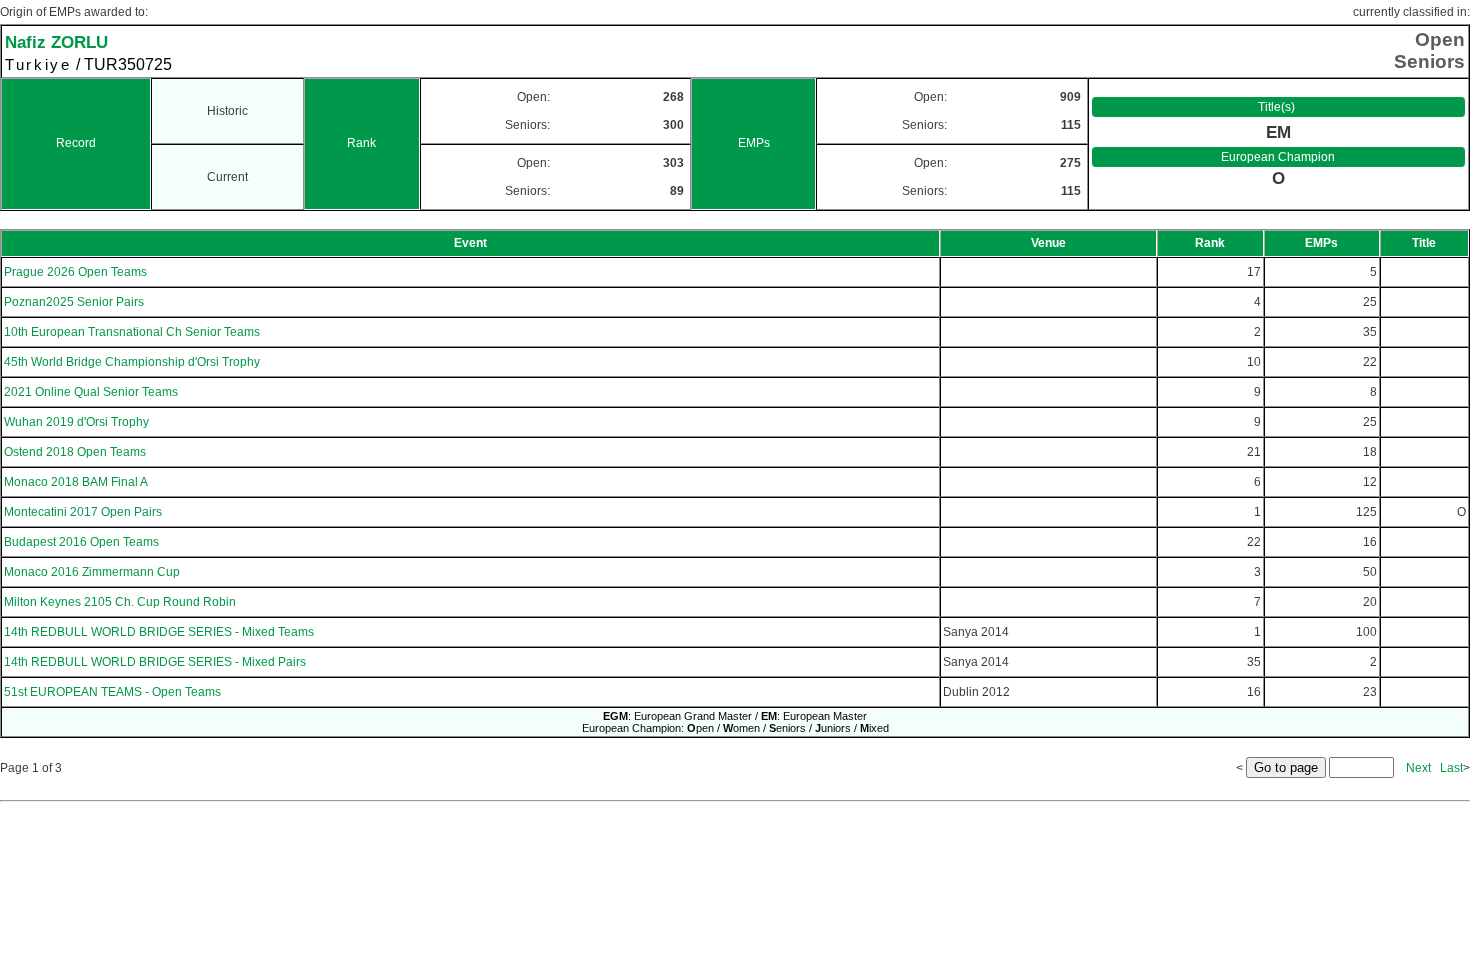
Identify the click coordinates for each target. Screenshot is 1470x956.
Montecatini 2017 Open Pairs (83, 512)
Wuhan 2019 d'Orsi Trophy (76, 422)
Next (1418, 768)
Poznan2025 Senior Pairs (74, 302)
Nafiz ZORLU (56, 42)
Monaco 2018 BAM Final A (76, 482)
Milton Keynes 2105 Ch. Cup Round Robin (120, 602)
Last (1451, 768)
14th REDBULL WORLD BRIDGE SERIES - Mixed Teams (159, 632)
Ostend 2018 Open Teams (75, 452)
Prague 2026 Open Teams (75, 272)
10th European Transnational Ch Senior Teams (132, 332)
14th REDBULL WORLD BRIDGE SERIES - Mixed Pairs (155, 662)
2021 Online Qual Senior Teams (91, 392)
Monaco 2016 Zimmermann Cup (92, 572)
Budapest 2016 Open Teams (81, 542)
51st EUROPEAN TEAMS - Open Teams (112, 692)
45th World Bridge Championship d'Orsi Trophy (132, 362)
